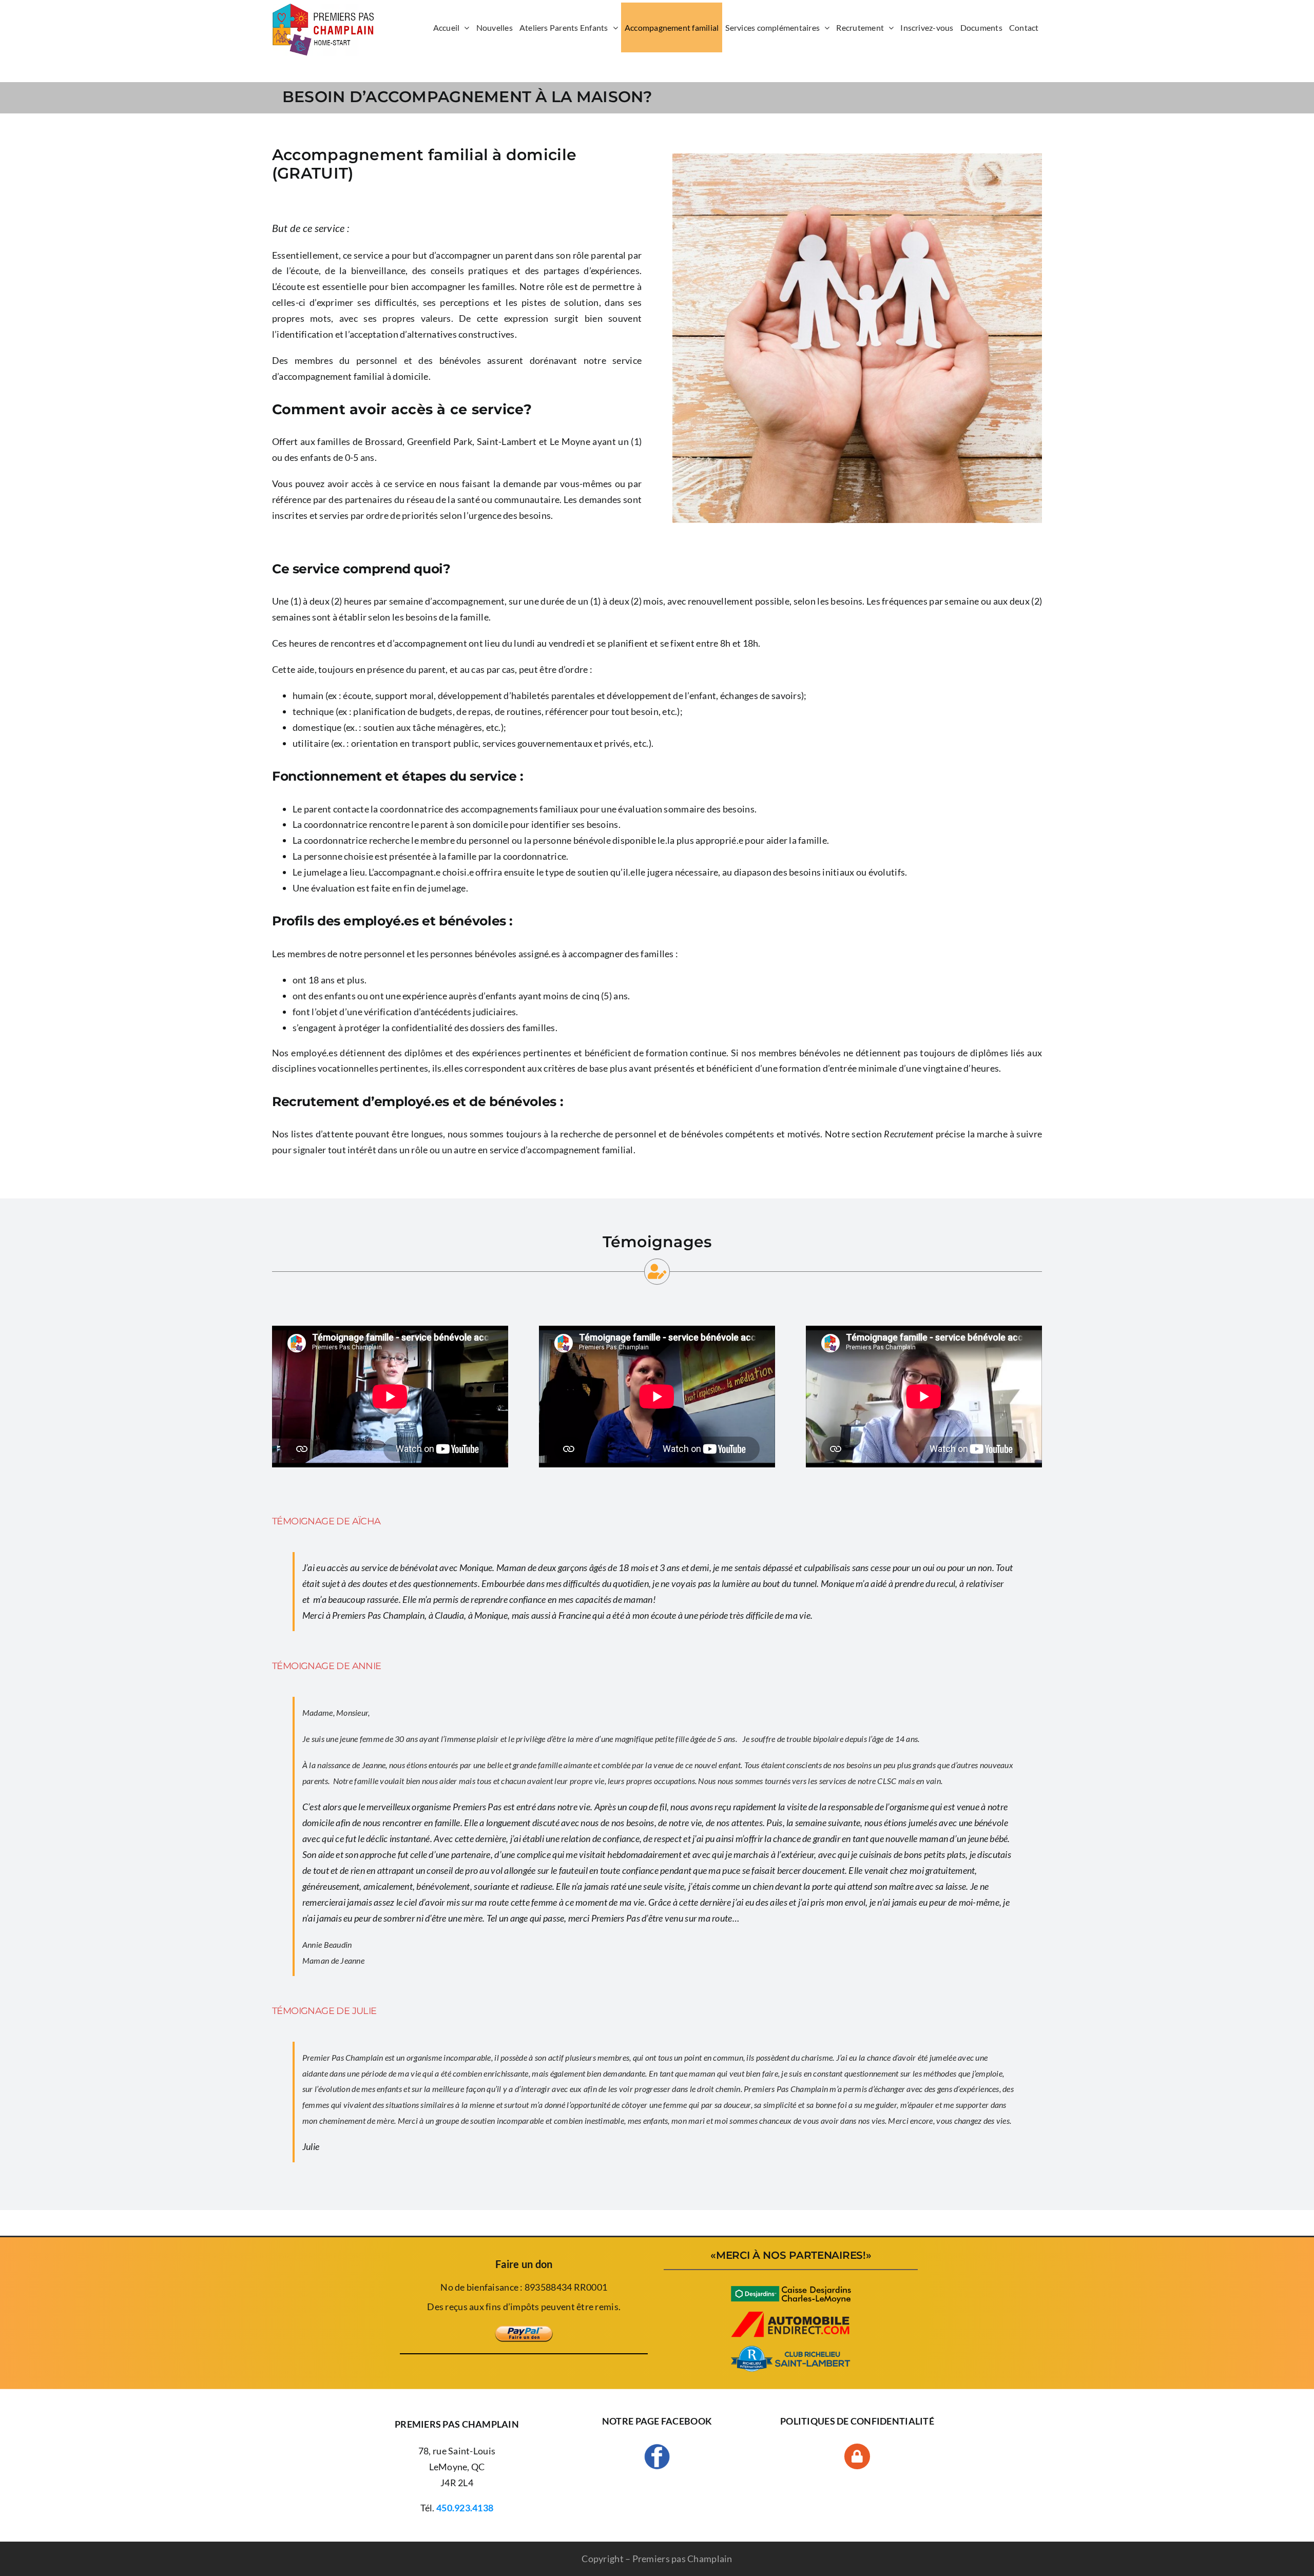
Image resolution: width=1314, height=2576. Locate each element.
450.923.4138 (465, 2508)
